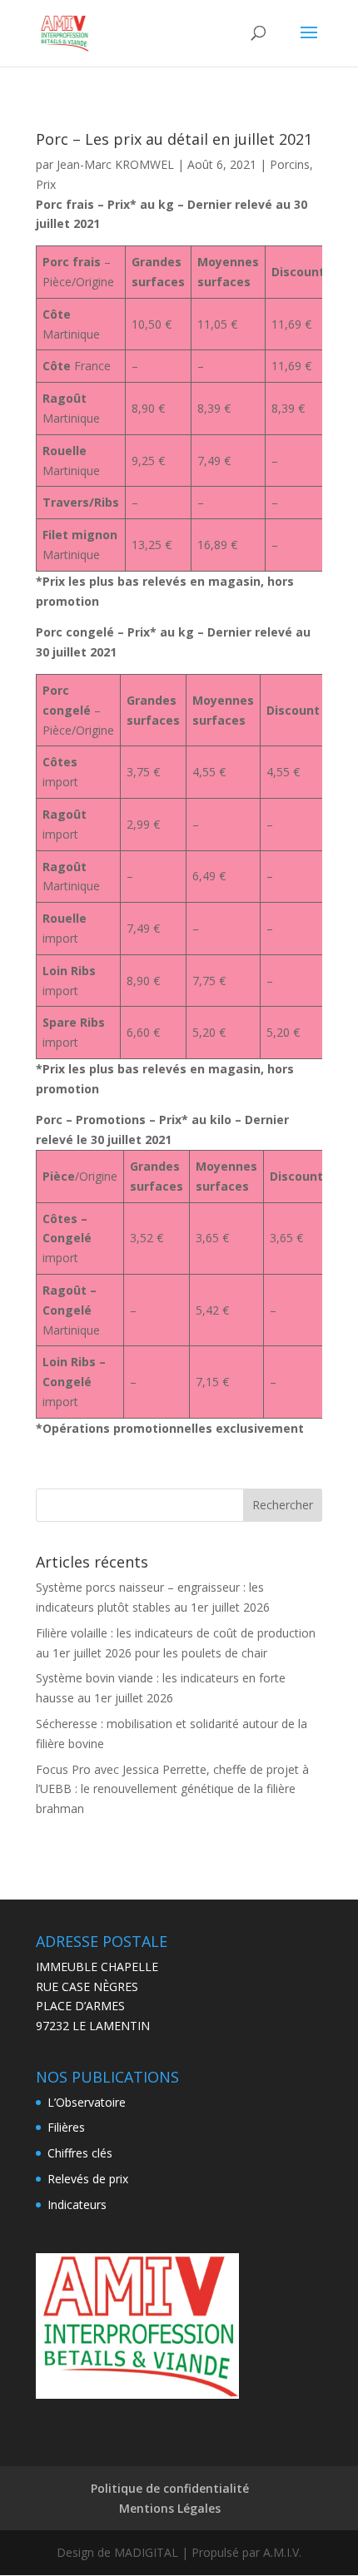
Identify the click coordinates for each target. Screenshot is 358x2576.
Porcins (290, 164)
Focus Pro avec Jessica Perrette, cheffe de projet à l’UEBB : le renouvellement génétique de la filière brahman (172, 1789)
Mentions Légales (170, 2508)
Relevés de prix (88, 2179)
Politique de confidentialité (170, 2488)
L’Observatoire (87, 2102)
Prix (46, 184)
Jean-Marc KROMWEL (115, 164)
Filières (66, 2127)
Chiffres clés (80, 2153)
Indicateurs (77, 2204)
